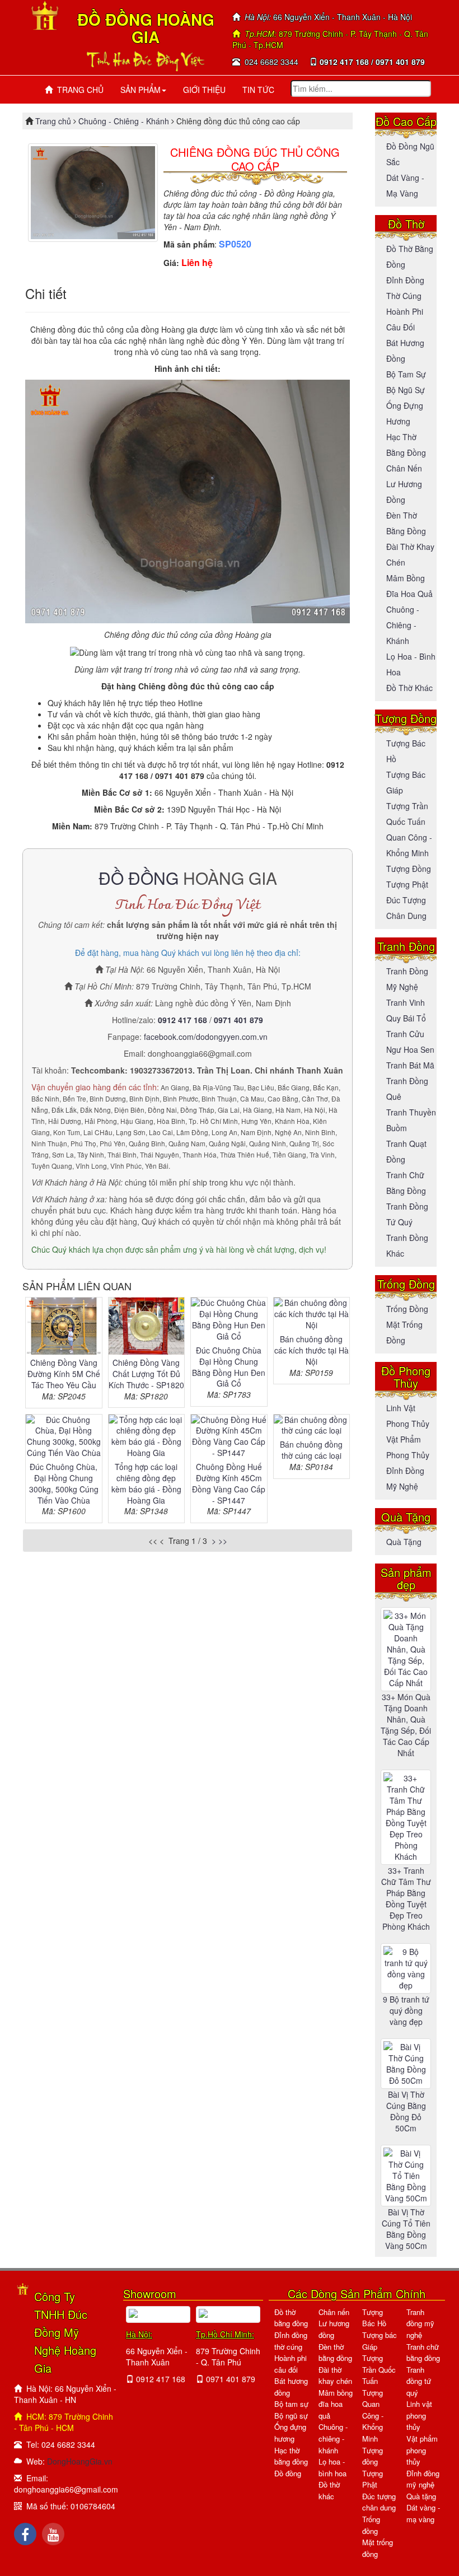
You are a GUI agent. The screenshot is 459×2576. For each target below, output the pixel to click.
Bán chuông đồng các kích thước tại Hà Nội (312, 1350)
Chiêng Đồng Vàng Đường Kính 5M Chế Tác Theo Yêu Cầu (64, 1374)
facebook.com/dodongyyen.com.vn (206, 1037)
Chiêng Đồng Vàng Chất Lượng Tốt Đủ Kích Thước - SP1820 (146, 1374)
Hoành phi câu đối (291, 2364)
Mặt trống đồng (378, 2548)
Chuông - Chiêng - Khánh (124, 121)
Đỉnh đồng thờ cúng (291, 2341)
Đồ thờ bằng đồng (291, 2318)
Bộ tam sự (406, 374)
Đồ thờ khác (409, 688)
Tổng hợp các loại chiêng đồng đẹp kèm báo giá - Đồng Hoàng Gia (146, 1483)
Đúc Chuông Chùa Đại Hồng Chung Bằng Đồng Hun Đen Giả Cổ (229, 1367)
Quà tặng (404, 1542)
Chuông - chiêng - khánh (333, 2438)
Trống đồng (407, 1309)
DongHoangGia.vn (80, 2461)
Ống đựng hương (290, 2433)
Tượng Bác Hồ (374, 2318)
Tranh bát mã (410, 1065)
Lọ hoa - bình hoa (332, 2467)
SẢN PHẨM (140, 90)
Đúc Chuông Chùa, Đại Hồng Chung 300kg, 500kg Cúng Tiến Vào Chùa (64, 1483)
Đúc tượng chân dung (379, 2502)
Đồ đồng (288, 2473)
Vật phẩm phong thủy (422, 2450)
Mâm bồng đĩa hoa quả (336, 2404)
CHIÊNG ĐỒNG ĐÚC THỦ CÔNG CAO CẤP (255, 159)
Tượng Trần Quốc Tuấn (379, 2369)
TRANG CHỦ (78, 90)
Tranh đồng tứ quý (419, 2381)
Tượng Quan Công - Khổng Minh (373, 2416)
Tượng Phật (407, 884)
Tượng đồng (409, 869)
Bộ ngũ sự (406, 390)
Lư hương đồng (334, 2329)
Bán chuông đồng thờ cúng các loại (311, 1450)
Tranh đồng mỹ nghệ (420, 2323)
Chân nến (404, 468)
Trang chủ (54, 121)
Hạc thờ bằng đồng (291, 2456)
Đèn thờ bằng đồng (335, 2353)
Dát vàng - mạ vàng (423, 2513)
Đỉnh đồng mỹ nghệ (423, 2479)
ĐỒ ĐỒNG (139, 878)
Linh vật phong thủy (419, 2415)
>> (223, 1541)
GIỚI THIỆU (204, 90)
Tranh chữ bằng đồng (423, 2353)
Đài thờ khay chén (335, 2376)
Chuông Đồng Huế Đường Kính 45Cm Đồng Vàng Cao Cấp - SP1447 (229, 1483)
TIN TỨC (258, 90)
